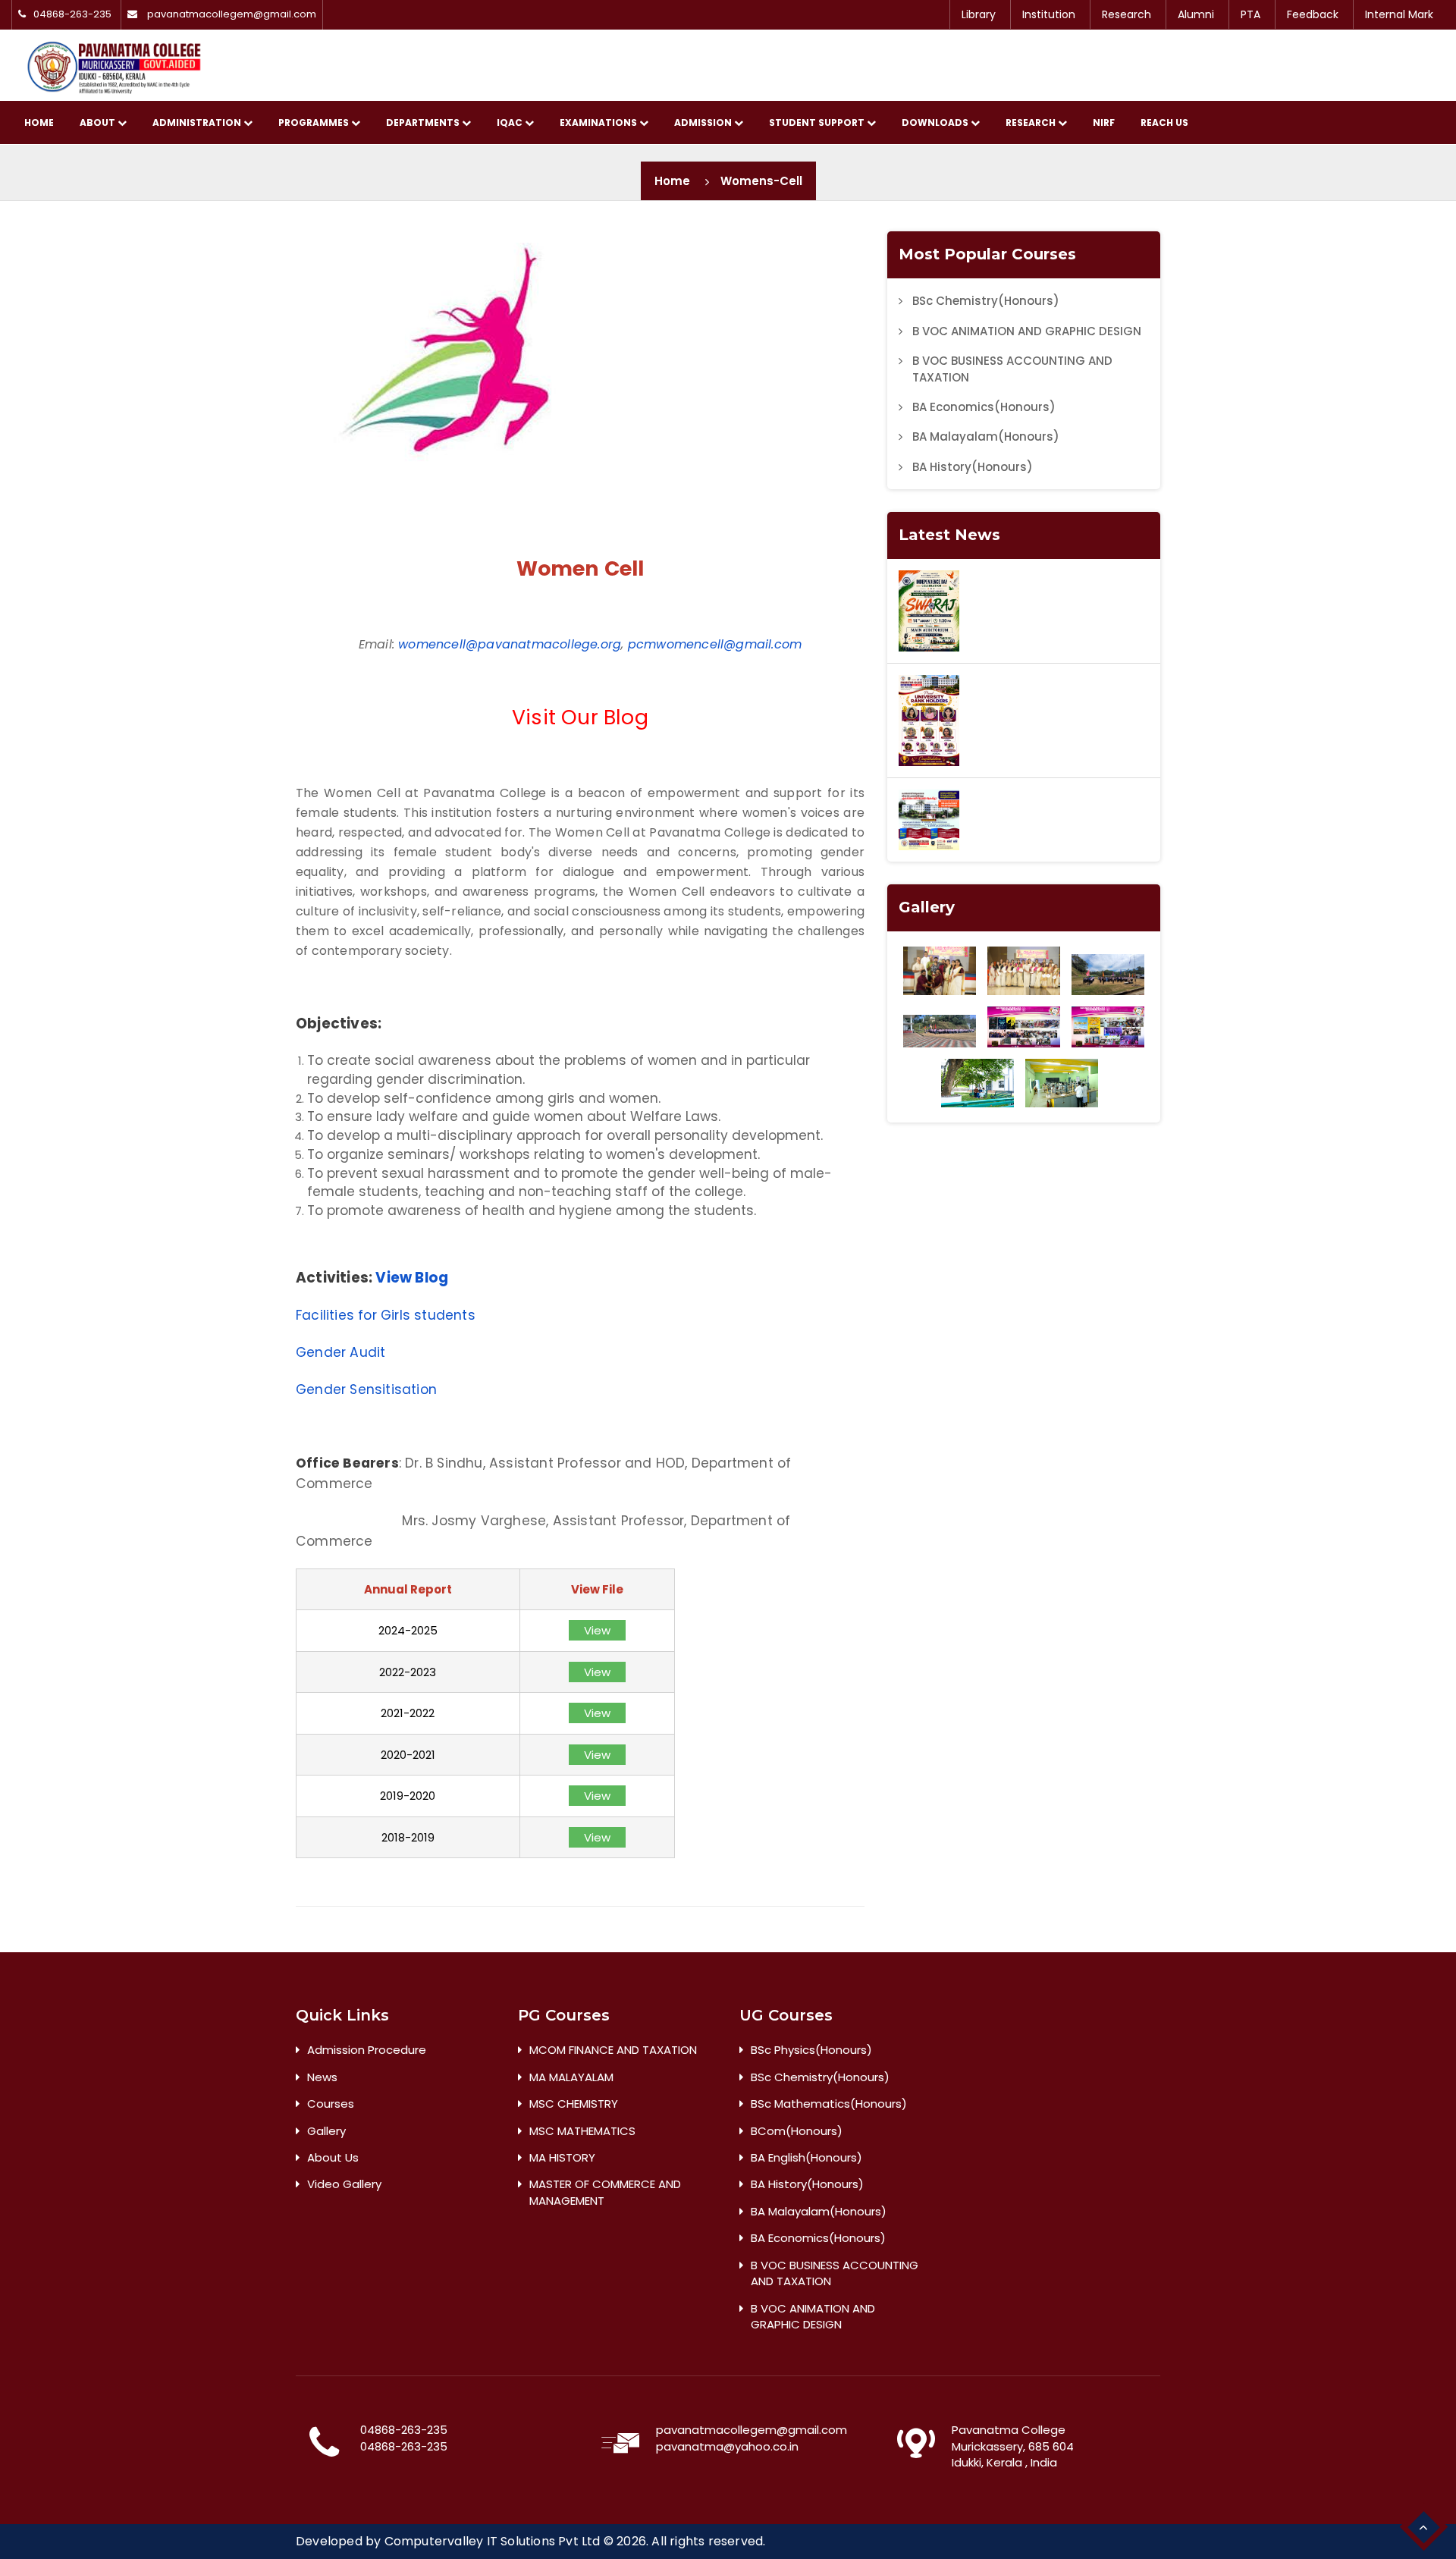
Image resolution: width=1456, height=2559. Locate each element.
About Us (333, 2157)
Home (39, 122)
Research (1127, 14)
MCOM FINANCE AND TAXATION (613, 2050)
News (322, 2077)
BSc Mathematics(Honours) (829, 2104)
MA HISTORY (562, 2157)
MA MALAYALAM (571, 2077)
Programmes (315, 122)
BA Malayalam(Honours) (986, 436)
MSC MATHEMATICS (582, 2131)
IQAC (511, 122)
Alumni (1196, 14)
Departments (424, 122)
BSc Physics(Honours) (811, 2050)
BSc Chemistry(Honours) (986, 301)
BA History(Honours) (973, 467)
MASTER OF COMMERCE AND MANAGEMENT (605, 2192)
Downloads (936, 122)
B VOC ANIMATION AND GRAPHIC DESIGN (1027, 331)
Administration (198, 122)
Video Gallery (344, 2184)
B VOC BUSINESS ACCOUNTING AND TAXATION (1012, 369)
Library (979, 14)
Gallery (326, 2131)
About (99, 122)
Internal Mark (1399, 14)
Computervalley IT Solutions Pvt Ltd (493, 2541)
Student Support (818, 122)
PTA (1250, 14)
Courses (331, 2104)
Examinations (599, 122)
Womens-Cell (761, 181)
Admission (704, 122)
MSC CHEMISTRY (574, 2104)
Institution (1049, 14)
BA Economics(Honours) (984, 407)
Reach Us (1164, 122)
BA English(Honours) (806, 2157)
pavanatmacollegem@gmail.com (232, 14)
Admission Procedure (367, 2050)
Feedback (1313, 14)
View (597, 1630)
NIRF (1104, 122)
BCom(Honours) (797, 2131)
